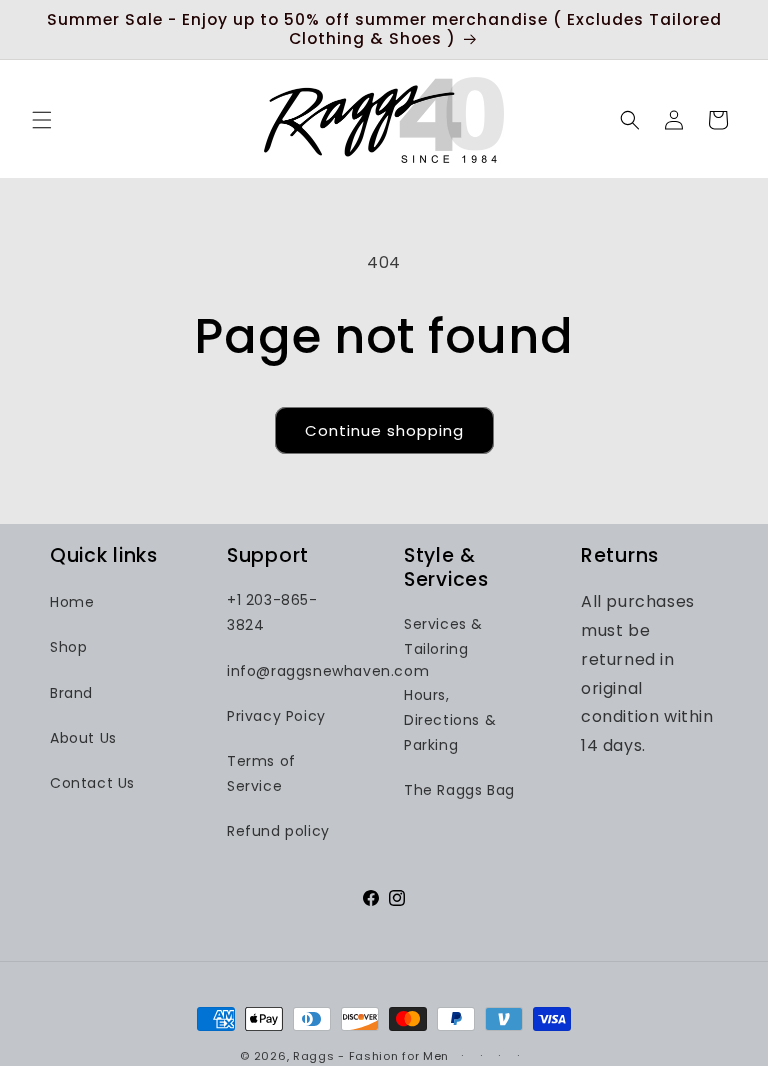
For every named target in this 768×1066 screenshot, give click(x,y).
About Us (83, 738)
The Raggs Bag (459, 790)
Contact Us (92, 783)
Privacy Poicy (276, 716)
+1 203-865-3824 (272, 612)
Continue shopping (384, 430)
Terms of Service (261, 773)
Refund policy (278, 831)
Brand (71, 693)
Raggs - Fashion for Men (371, 1056)
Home (72, 602)
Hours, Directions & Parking (450, 720)
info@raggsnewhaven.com (328, 671)
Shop (68, 647)
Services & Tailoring (443, 636)
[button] (42, 120)
